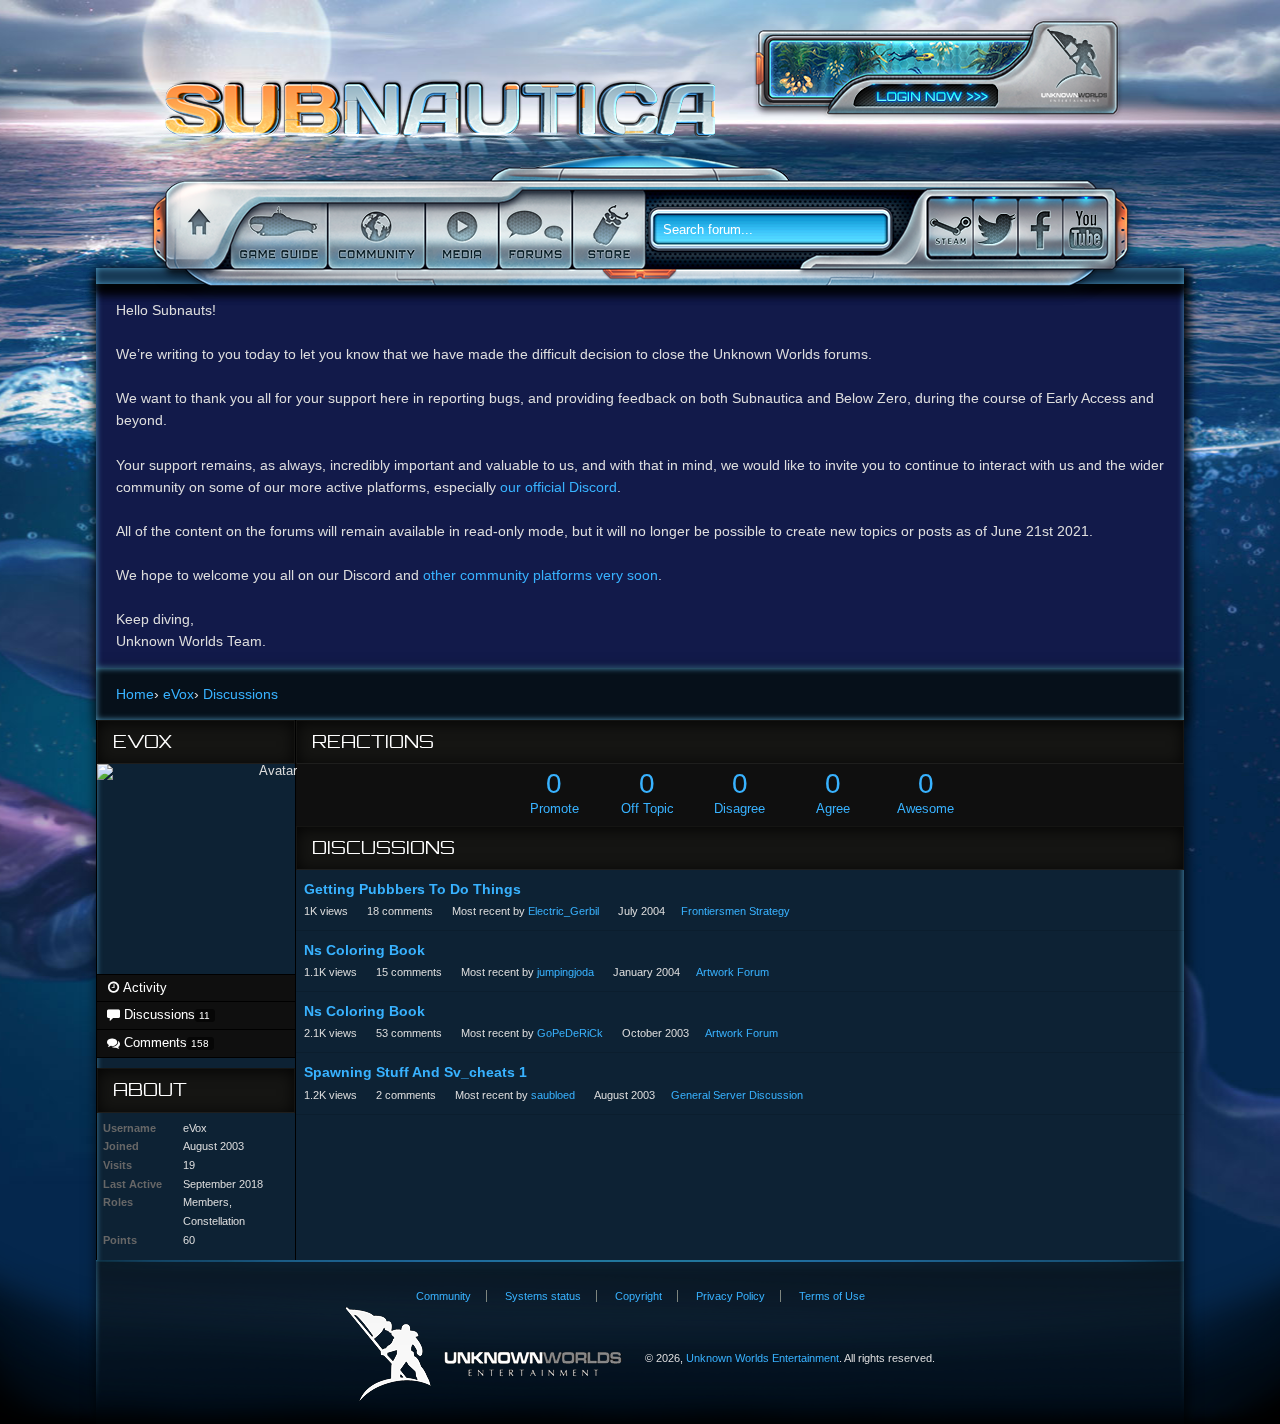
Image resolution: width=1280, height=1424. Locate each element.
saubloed (553, 1095)
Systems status (543, 1296)
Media (460, 230)
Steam (950, 227)
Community (374, 230)
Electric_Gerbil (563, 911)
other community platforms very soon (540, 575)
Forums (533, 230)
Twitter (995, 227)
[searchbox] (778, 230)
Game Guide (277, 230)
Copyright (638, 1296)
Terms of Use (832, 1296)
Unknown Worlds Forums (445, 119)
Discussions (165, 1014)
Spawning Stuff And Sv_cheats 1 (415, 1072)
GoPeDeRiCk (570, 1033)
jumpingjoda (565, 972)
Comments (164, 1042)
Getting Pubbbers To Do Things (412, 889)
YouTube (1085, 227)
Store (607, 230)
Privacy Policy (730, 1296)
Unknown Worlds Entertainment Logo (483, 1354)
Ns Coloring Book (364, 950)
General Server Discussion (737, 1095)
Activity (143, 987)
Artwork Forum (732, 972)
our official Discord (558, 487)
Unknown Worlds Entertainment (1074, 65)
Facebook (1040, 227)
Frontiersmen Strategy (735, 911)
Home (196, 230)
